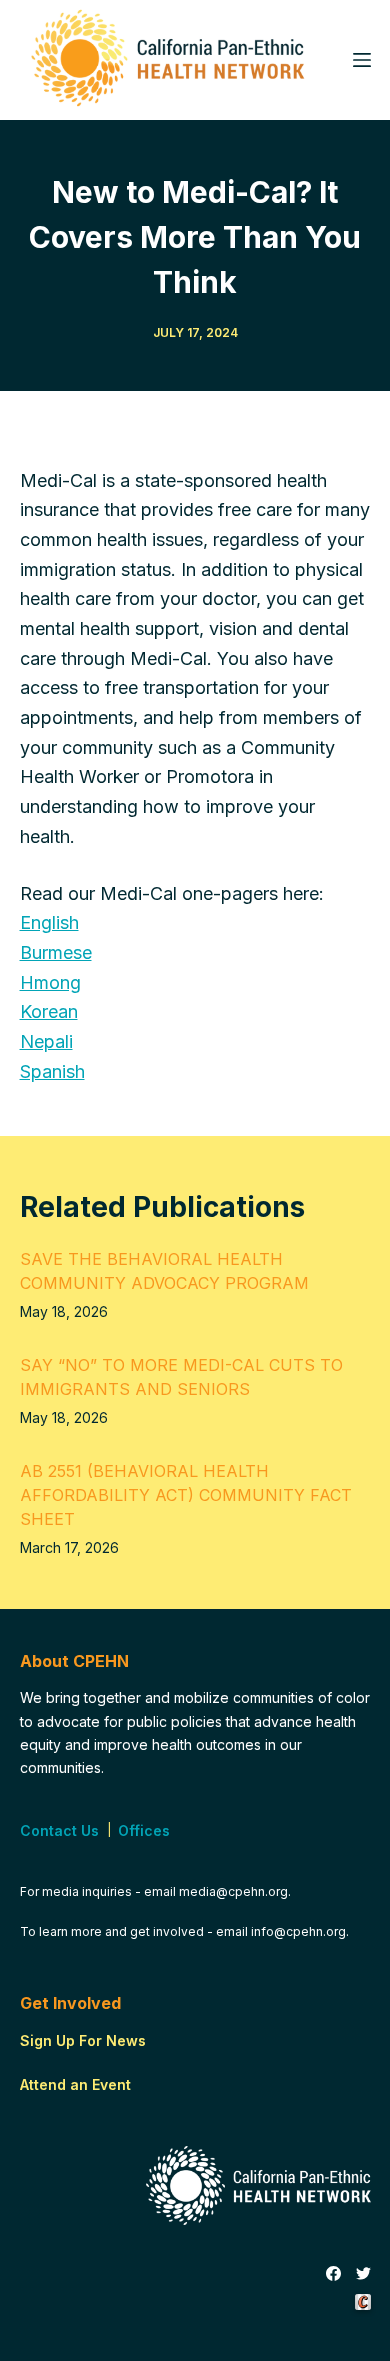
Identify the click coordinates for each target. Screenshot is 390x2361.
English (49, 922)
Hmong (50, 982)
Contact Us (59, 1830)
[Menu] (362, 60)
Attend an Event (75, 2084)
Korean (49, 1011)
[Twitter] (363, 2274)
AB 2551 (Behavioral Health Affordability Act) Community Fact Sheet (186, 1495)
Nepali (46, 1041)
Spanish (52, 1071)
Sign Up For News (83, 2040)
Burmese (56, 952)
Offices (144, 1830)
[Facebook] (333, 2274)
